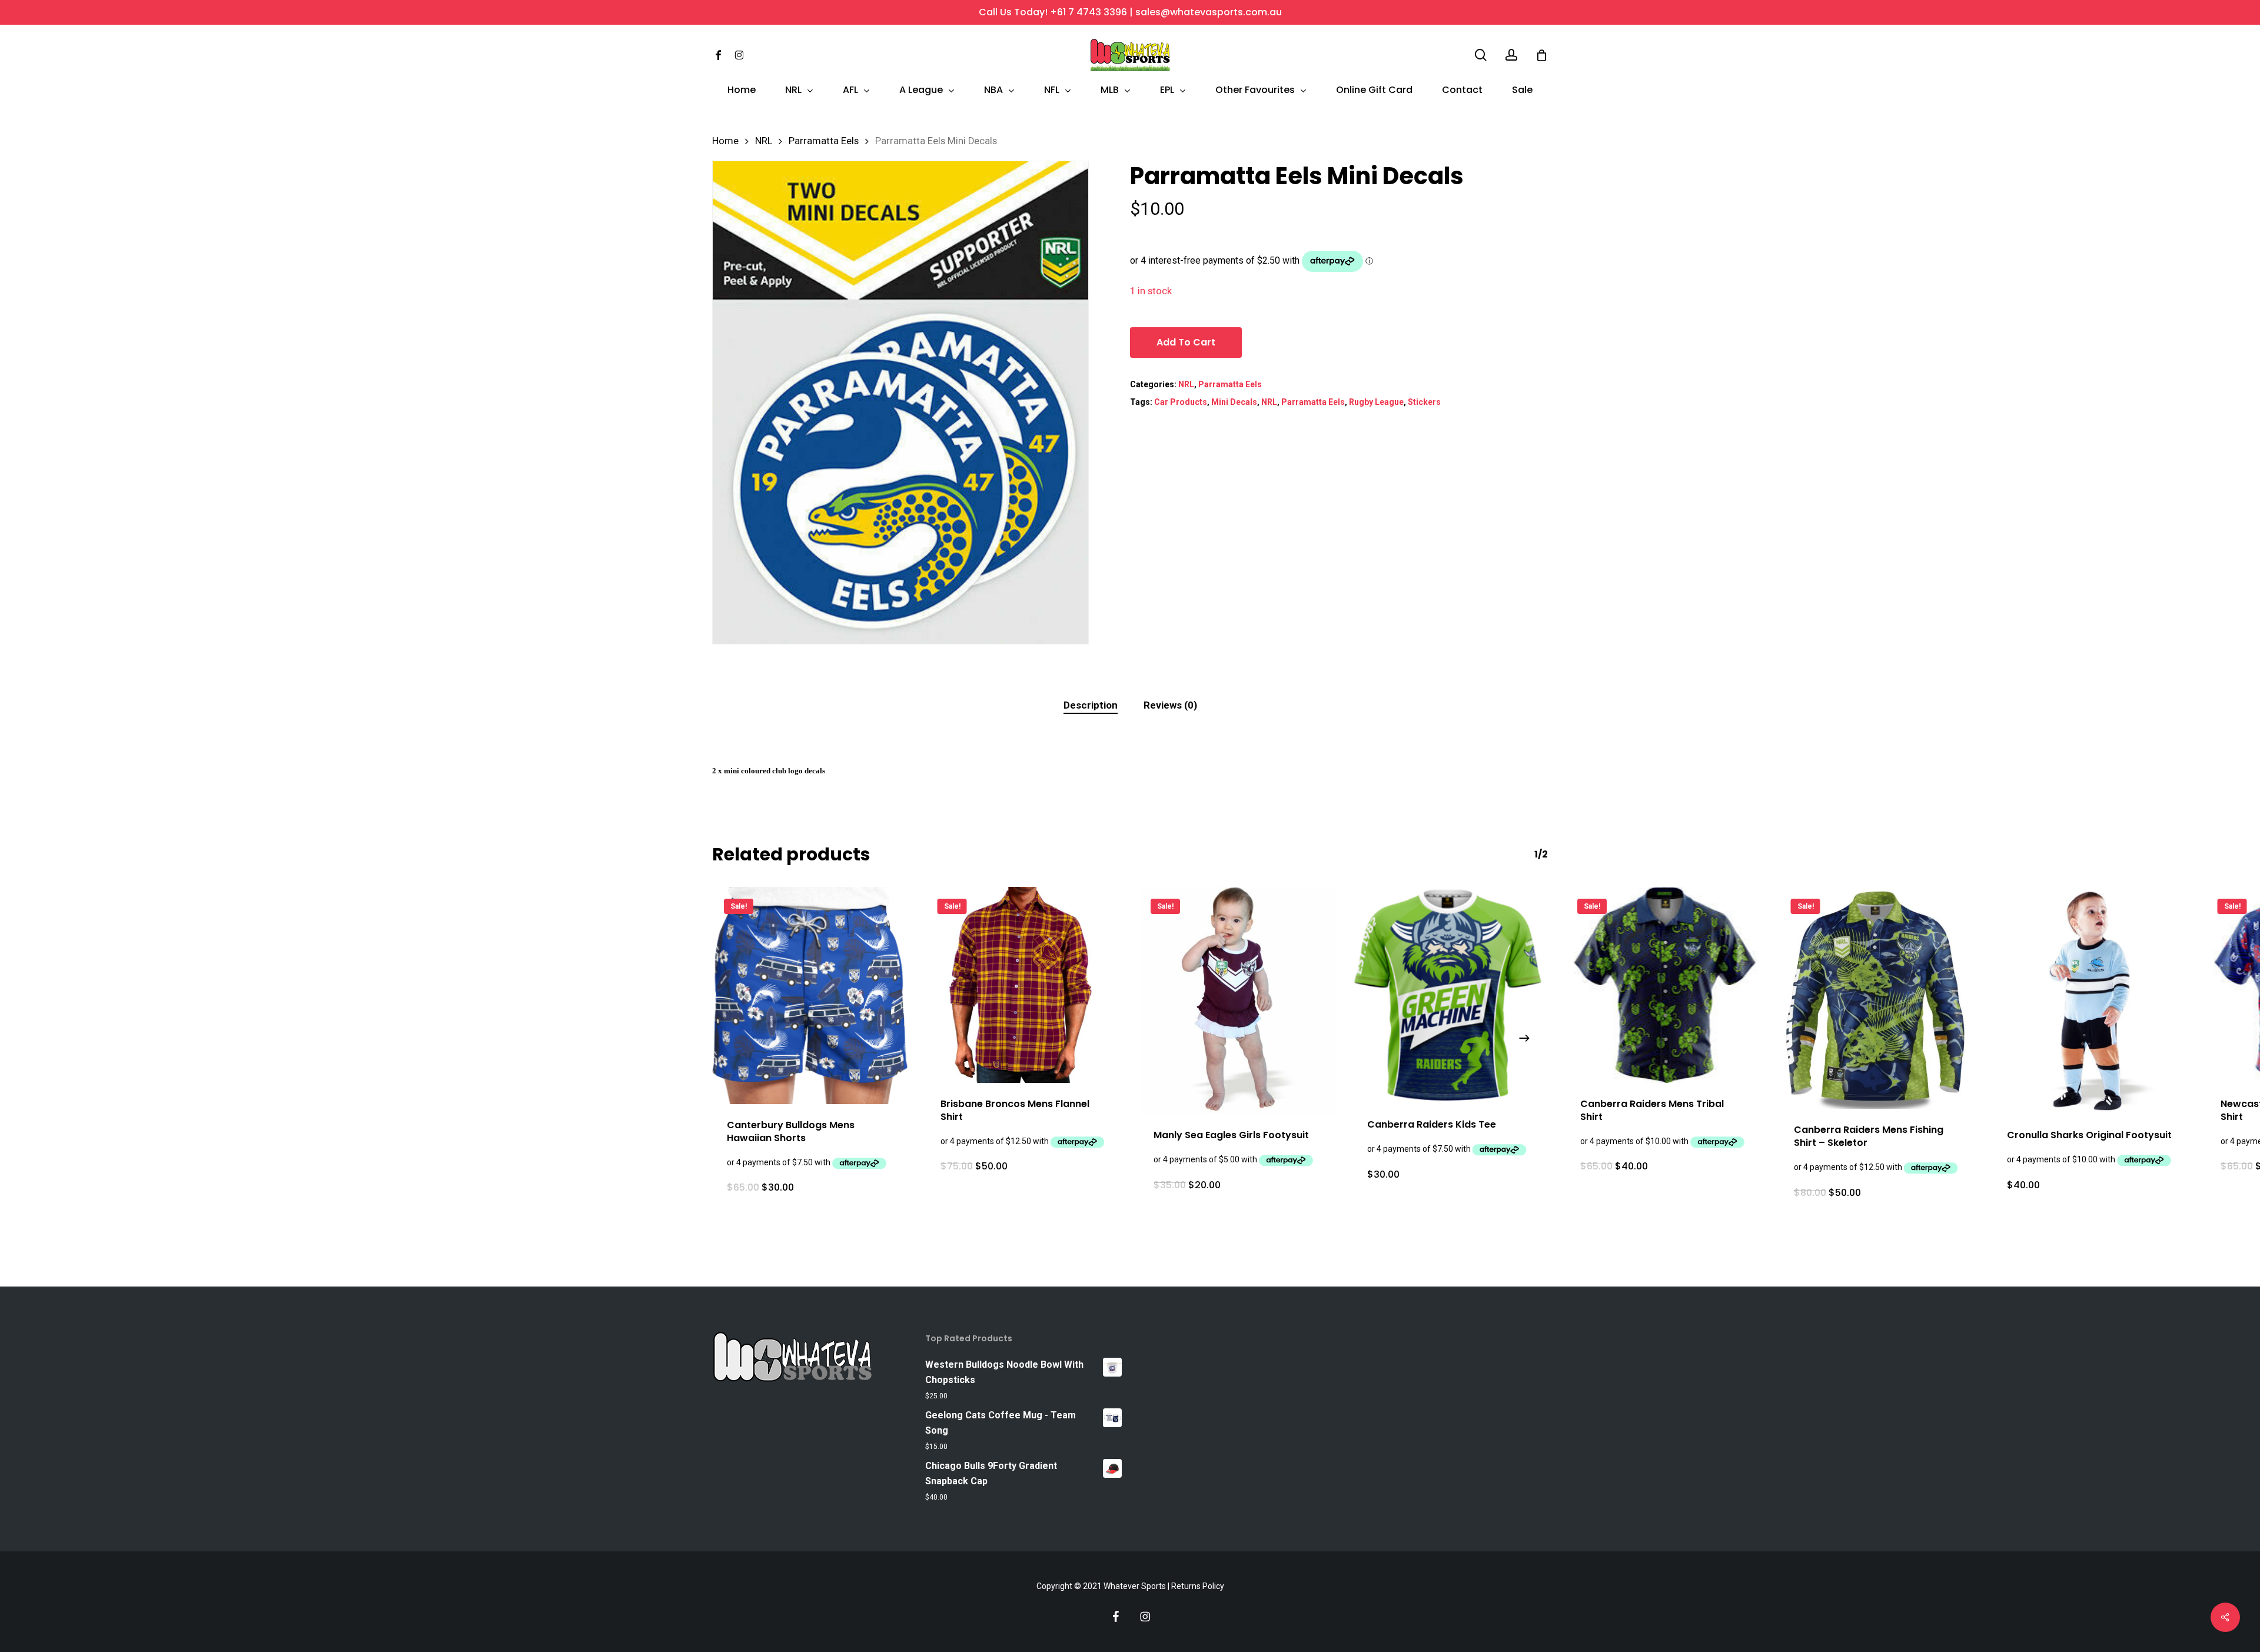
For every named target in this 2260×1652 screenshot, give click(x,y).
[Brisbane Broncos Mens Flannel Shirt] (1024, 985)
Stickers (1424, 402)
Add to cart (1186, 342)
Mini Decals (1234, 402)
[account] (1511, 55)
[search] (1481, 55)
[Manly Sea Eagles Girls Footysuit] (1237, 1000)
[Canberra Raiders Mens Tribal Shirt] (1664, 985)
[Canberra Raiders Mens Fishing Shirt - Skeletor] (1877, 998)
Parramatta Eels (824, 141)
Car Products (1181, 402)
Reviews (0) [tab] (1170, 705)
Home (725, 141)
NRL (764, 141)
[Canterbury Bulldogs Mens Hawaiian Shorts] (810, 995)
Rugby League (1376, 402)
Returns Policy (1198, 1586)
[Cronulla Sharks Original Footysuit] (2090, 1000)
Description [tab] (1091, 705)
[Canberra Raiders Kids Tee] (1450, 995)
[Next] (1524, 1038)
